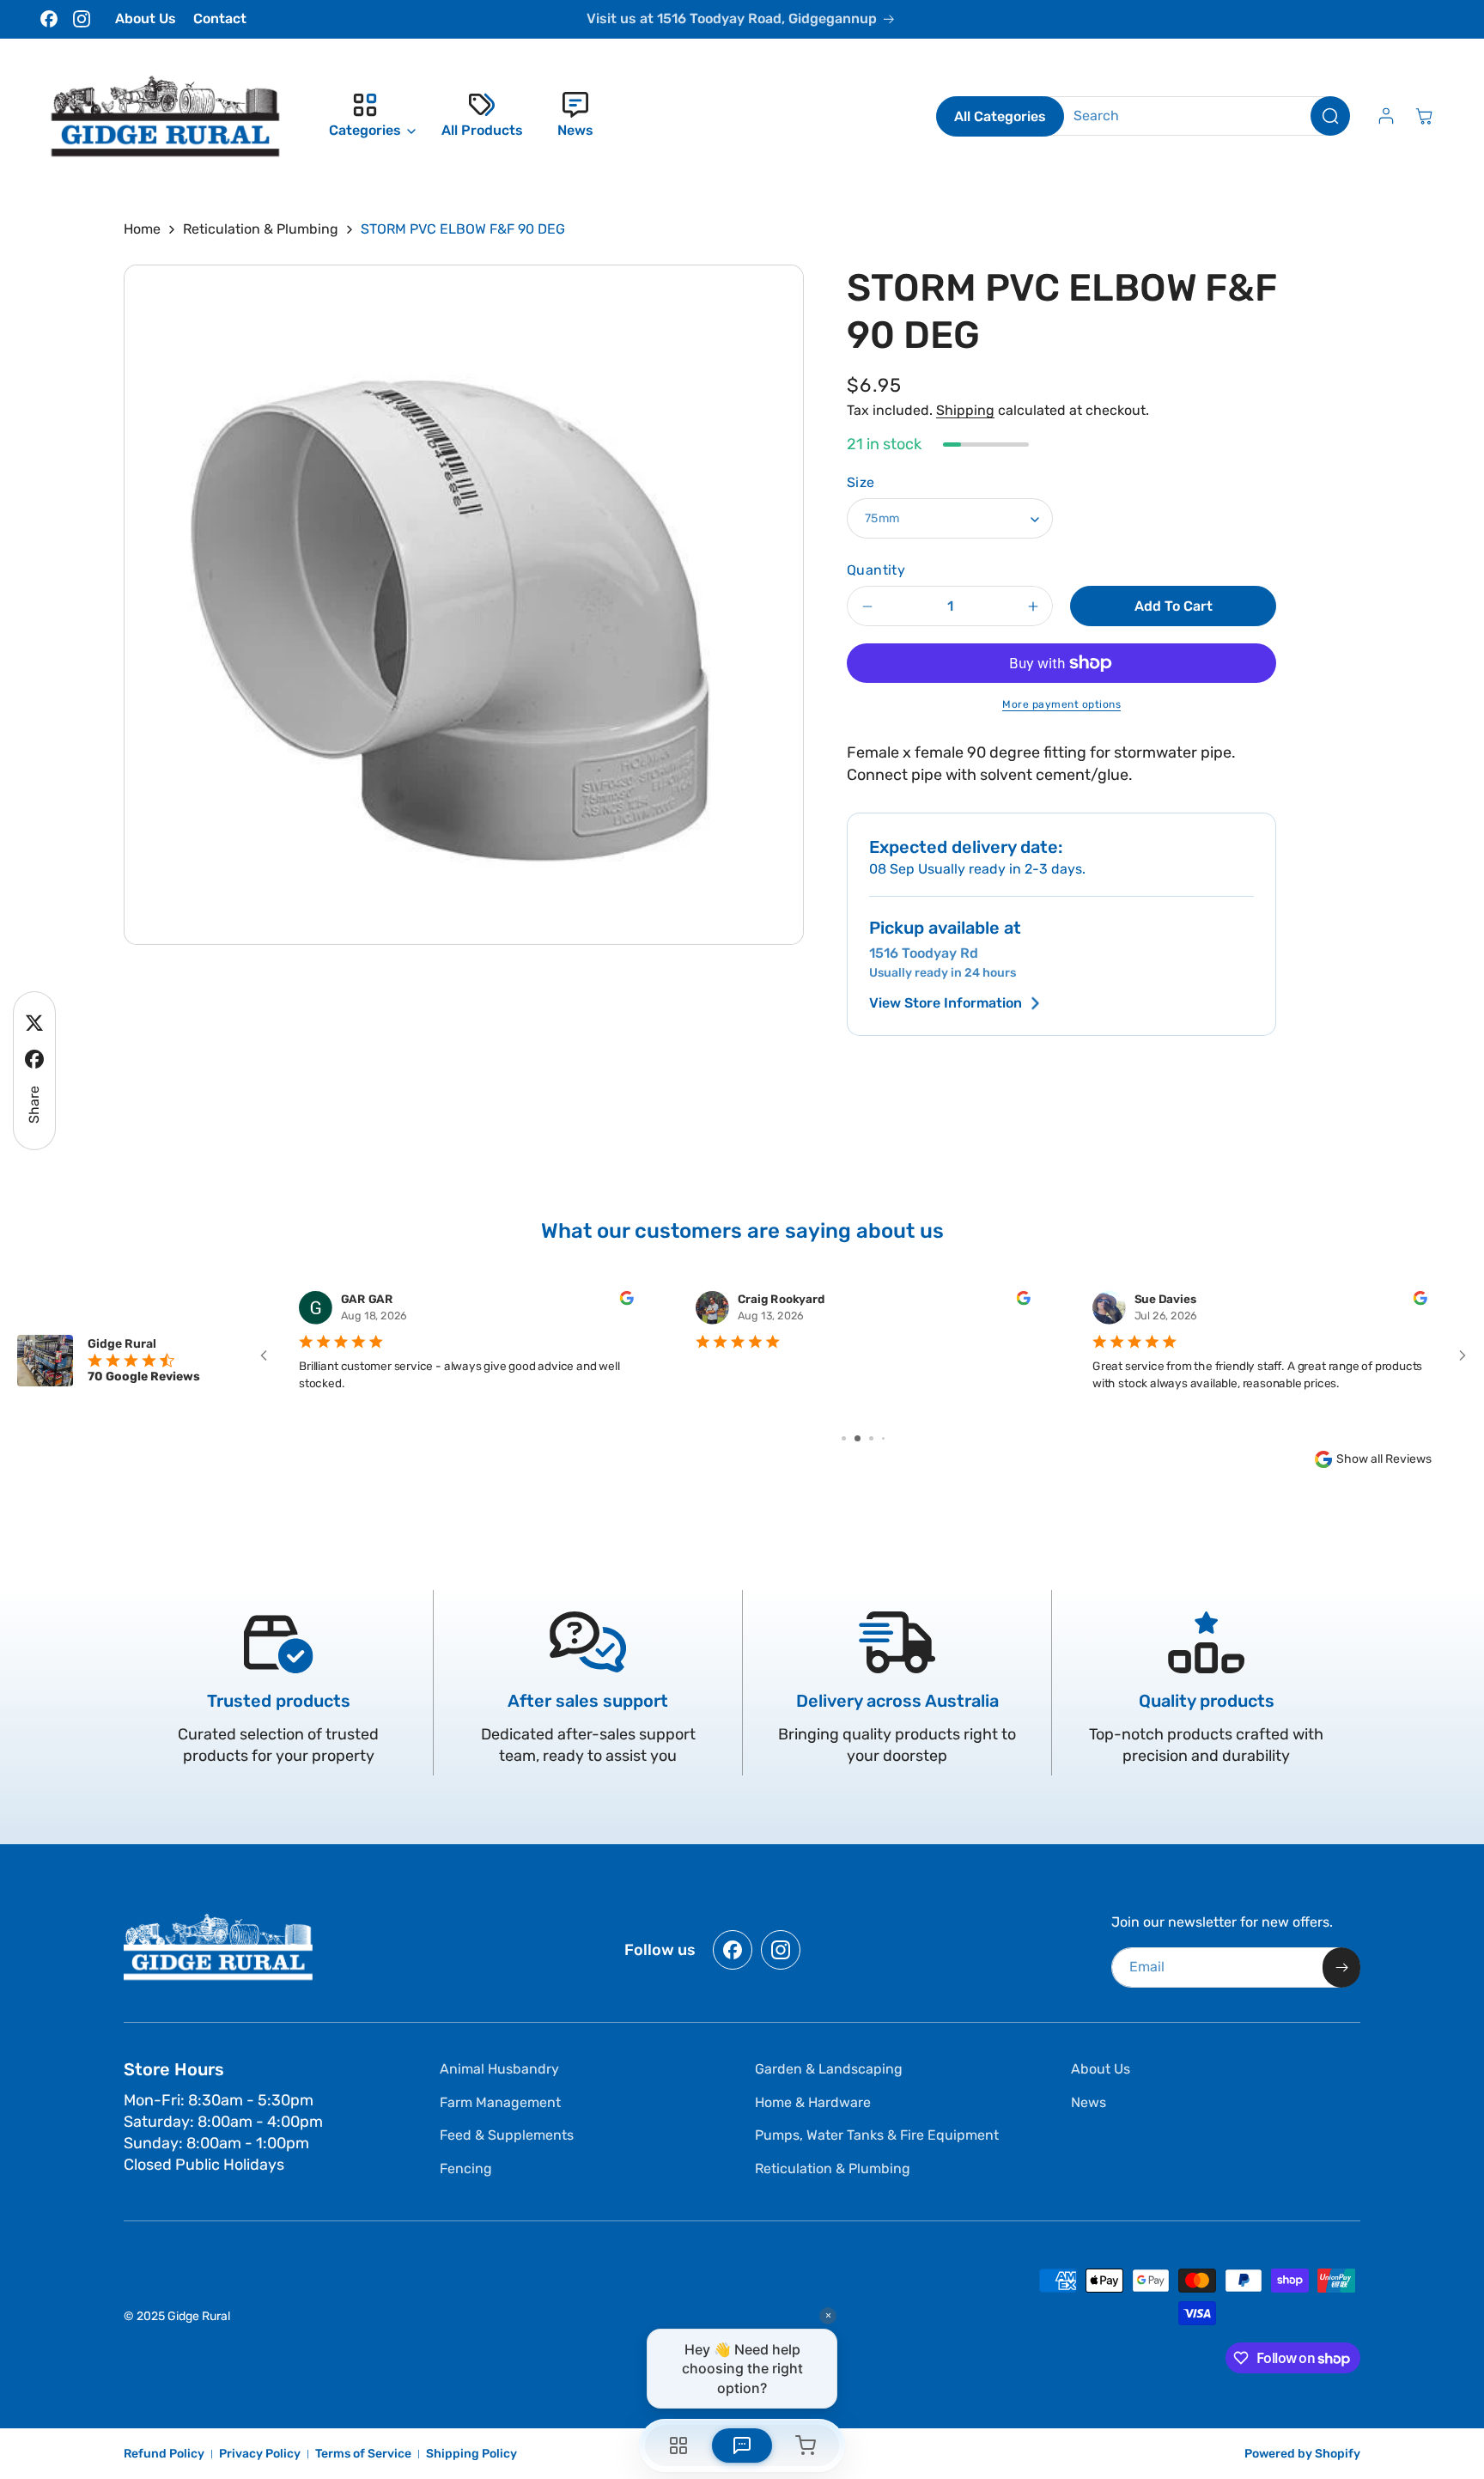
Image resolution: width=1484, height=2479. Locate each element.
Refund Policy (164, 2454)
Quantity (876, 570)
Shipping (965, 410)
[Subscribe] (1341, 1967)
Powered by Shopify (1302, 2454)
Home (142, 229)
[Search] (1330, 116)
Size (861, 482)
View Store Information (946, 1003)
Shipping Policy (471, 2454)
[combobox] (1198, 116)
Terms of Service (363, 2454)
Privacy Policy (260, 2454)
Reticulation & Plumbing (261, 229)
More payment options (1061, 704)
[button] (368, 116)
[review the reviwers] (626, 1301)
